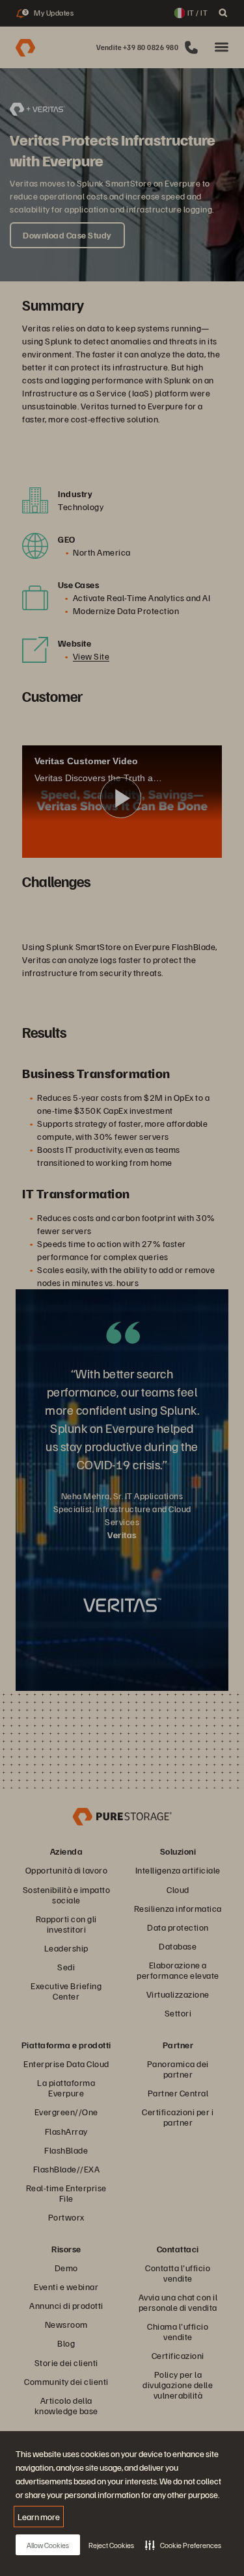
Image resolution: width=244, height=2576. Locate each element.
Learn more (39, 2517)
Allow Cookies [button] (48, 2545)
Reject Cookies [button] (111, 2545)
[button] (183, 2545)
